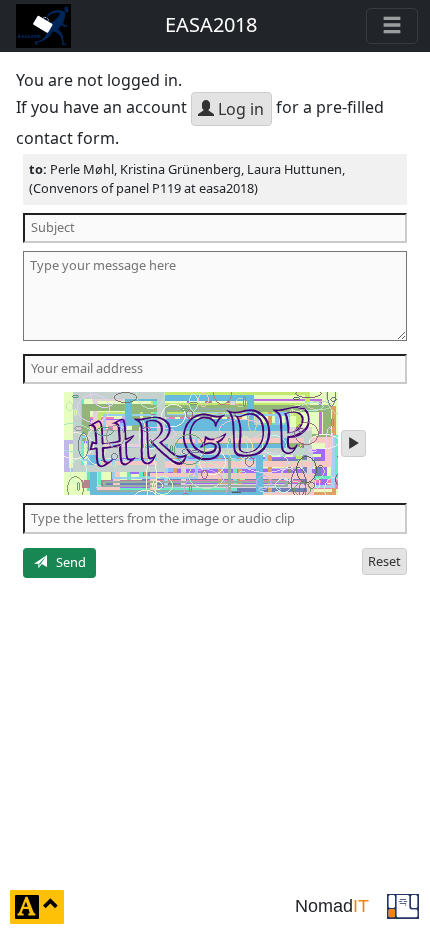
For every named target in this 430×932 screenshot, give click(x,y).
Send (66, 562)
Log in (239, 109)
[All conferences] (403, 905)
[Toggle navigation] (392, 26)
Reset (384, 561)
